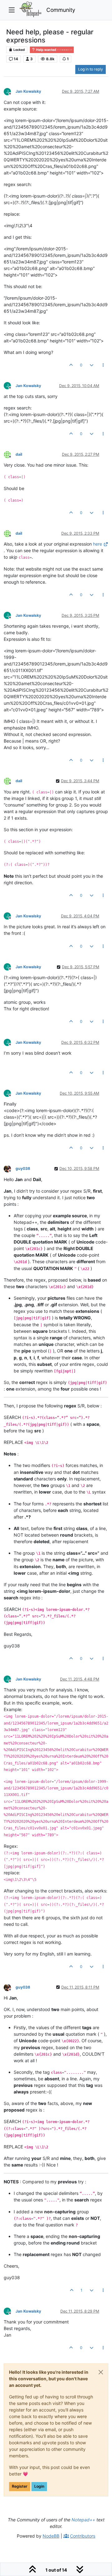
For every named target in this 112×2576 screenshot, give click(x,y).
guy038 (23, 1168)
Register (20, 2486)
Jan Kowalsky (28, 91)
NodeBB (51, 2536)
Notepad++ (83, 2520)
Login (39, 2486)
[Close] (101, 2372)
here (98, 544)
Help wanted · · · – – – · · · (54, 50)
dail (19, 454)
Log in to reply (91, 69)
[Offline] (10, 454)
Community (61, 10)
